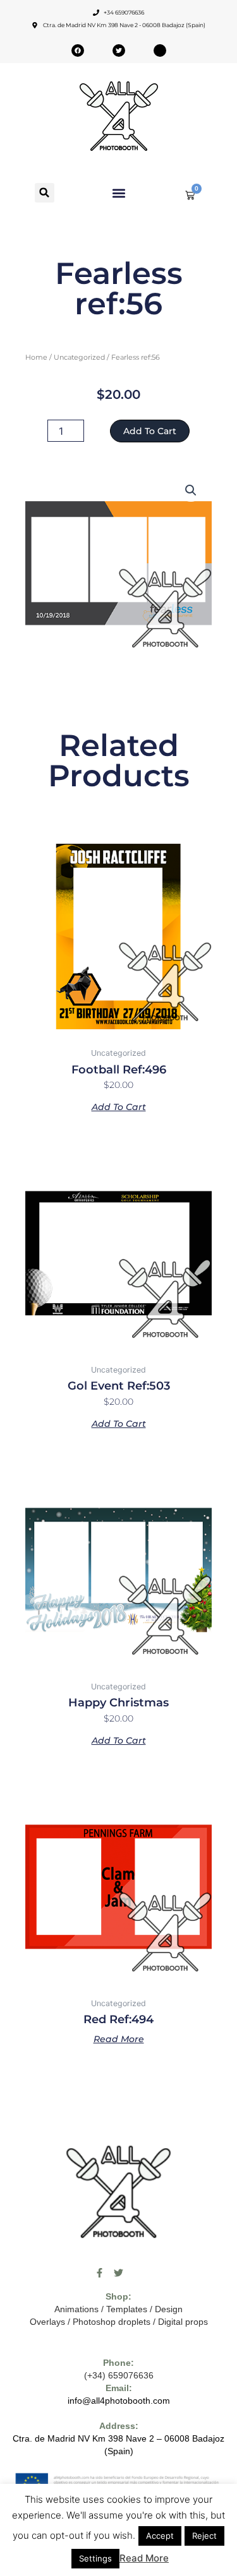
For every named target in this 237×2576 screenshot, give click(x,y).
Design (169, 2309)
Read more (119, 2038)
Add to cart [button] (119, 1106)
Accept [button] (160, 2536)
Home (36, 357)
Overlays (47, 2322)
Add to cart (150, 431)
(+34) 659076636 (119, 2375)
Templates (127, 2309)
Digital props (183, 2322)
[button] (45, 193)
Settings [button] (95, 2558)
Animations (76, 2309)
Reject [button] (204, 2536)
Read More (144, 2558)
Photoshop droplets (112, 2322)
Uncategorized (79, 357)
